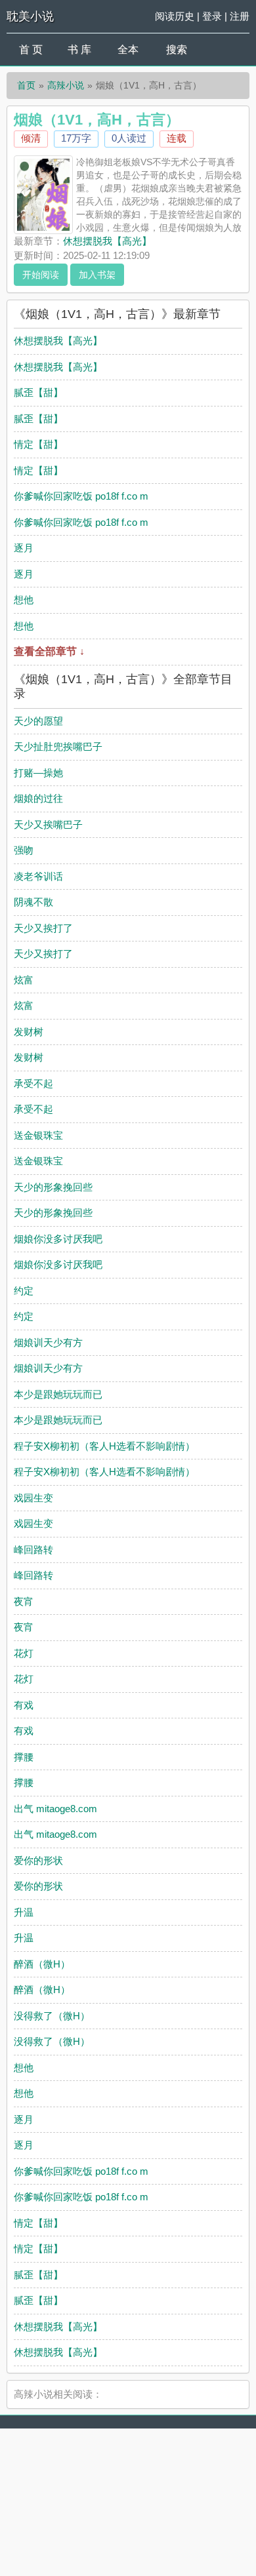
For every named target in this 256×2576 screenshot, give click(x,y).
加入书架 (97, 275)
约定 (24, 1291)
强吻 (24, 850)
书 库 (79, 50)
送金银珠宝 (38, 1135)
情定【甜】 (38, 444)
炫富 (24, 980)
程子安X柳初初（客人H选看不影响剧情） (104, 1446)
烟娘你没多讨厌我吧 (58, 1239)
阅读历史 (175, 16)
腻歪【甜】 (38, 392)
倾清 (31, 138)
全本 (128, 50)
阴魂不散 (33, 902)
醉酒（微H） (42, 1964)
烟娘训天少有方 (48, 1342)
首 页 (31, 50)
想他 (24, 600)
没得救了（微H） (52, 2016)
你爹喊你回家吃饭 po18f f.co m (81, 496)
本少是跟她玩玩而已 (58, 1394)
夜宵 (24, 1601)
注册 (240, 16)
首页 (26, 85)
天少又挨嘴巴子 (48, 824)
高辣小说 (66, 85)
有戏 (24, 1705)
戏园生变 (33, 1498)
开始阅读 (41, 275)
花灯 (24, 1653)
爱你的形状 (38, 1860)
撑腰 (24, 1757)
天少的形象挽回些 (53, 1187)
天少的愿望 (38, 721)
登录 (212, 16)
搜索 (177, 50)
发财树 (29, 1032)
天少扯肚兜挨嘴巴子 (58, 746)
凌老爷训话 (38, 876)
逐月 (24, 548)
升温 (24, 1912)
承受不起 (33, 1083)
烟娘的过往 (38, 798)
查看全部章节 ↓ (49, 651)
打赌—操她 (38, 773)
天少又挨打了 (43, 928)
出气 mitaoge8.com (55, 1809)
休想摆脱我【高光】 (107, 241)
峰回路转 (33, 1550)
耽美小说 (30, 16)
